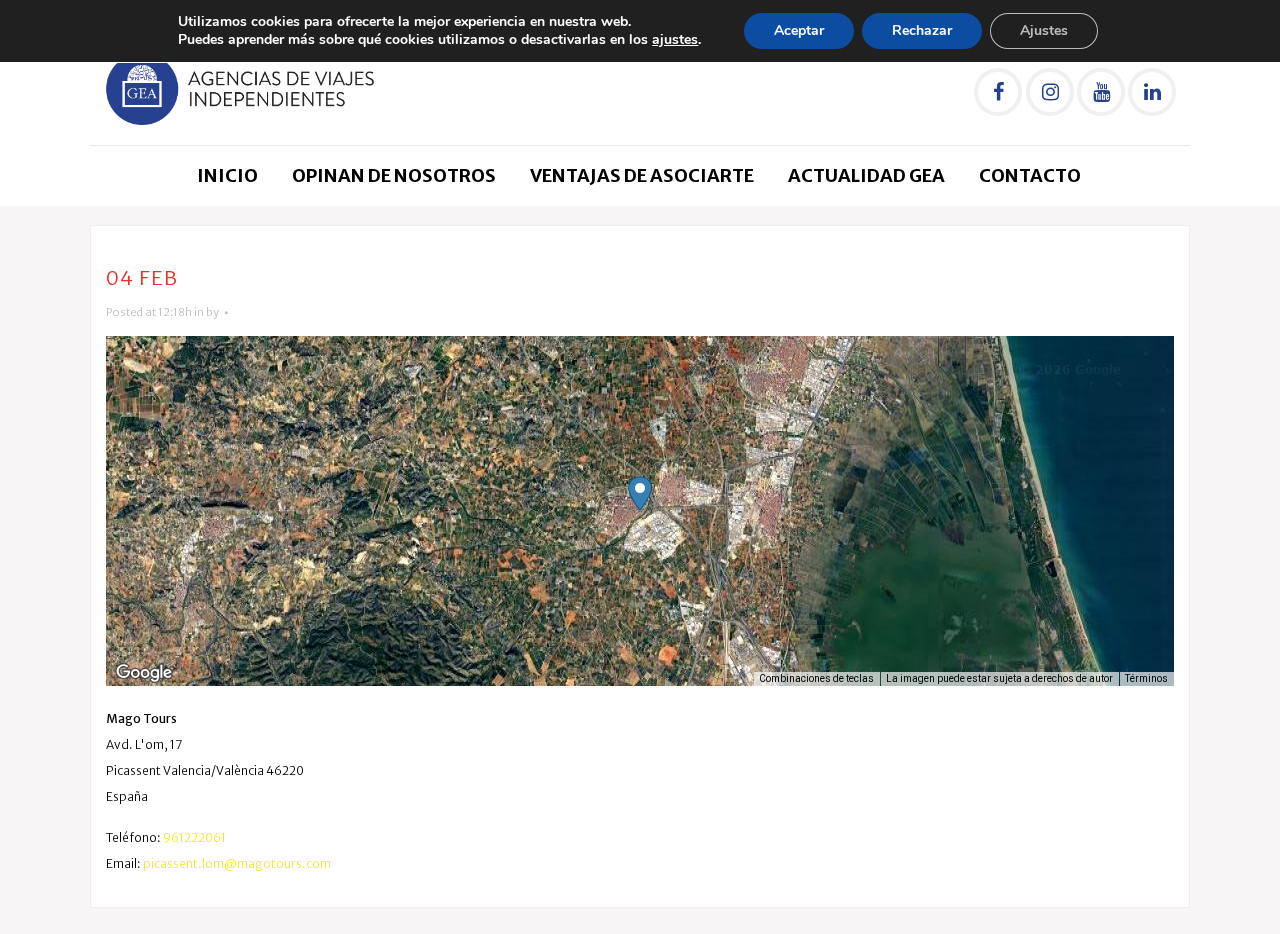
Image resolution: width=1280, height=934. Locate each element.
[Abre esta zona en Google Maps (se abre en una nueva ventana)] (144, 673)
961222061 (194, 837)
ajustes (675, 40)
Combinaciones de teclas (816, 678)
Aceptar (799, 30)
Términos (1146, 678)
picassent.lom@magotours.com (237, 863)
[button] (640, 493)
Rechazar (922, 30)
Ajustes (1044, 30)
